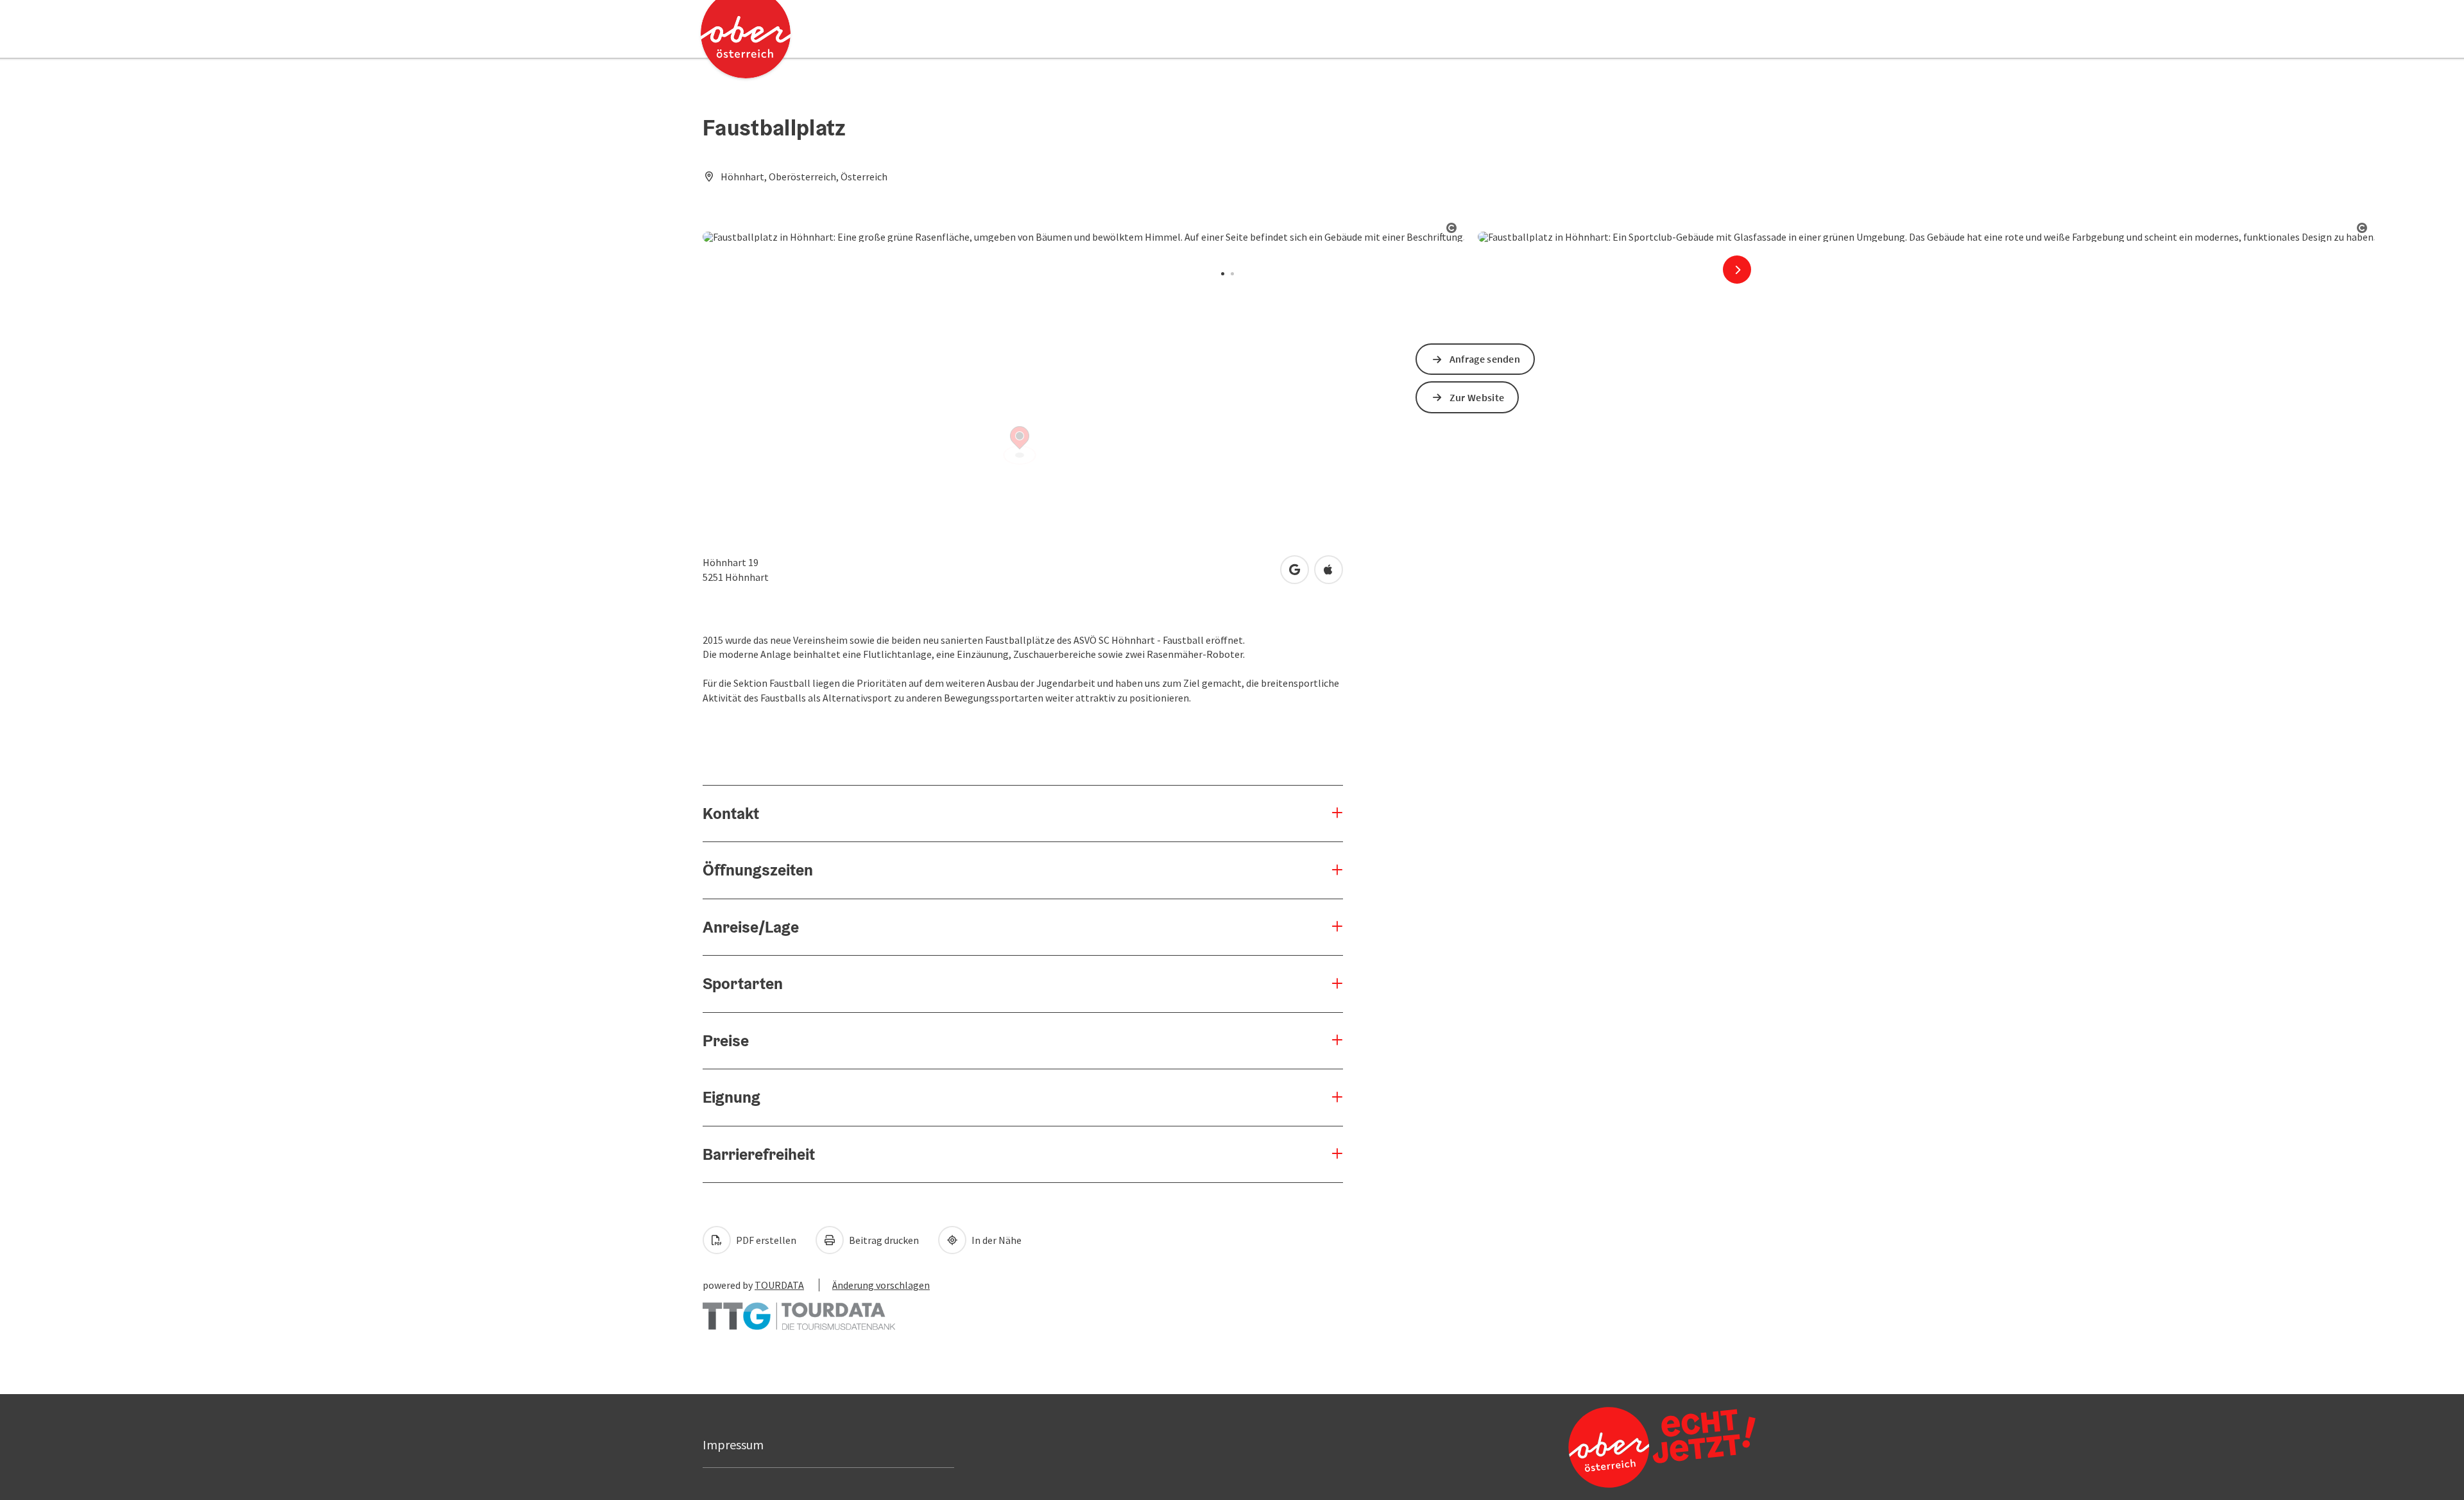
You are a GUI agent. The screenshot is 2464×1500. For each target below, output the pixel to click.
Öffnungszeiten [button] (758, 870)
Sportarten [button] (743, 983)
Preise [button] (726, 1040)
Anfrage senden (1485, 359)
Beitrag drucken (883, 1240)
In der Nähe (996, 1240)
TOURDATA (779, 1285)
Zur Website (1477, 397)
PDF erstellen (765, 1240)
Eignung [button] (732, 1097)
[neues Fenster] (799, 1310)
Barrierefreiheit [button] (759, 1154)
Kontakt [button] (731, 813)
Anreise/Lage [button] (751, 927)
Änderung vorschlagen (881, 1285)
